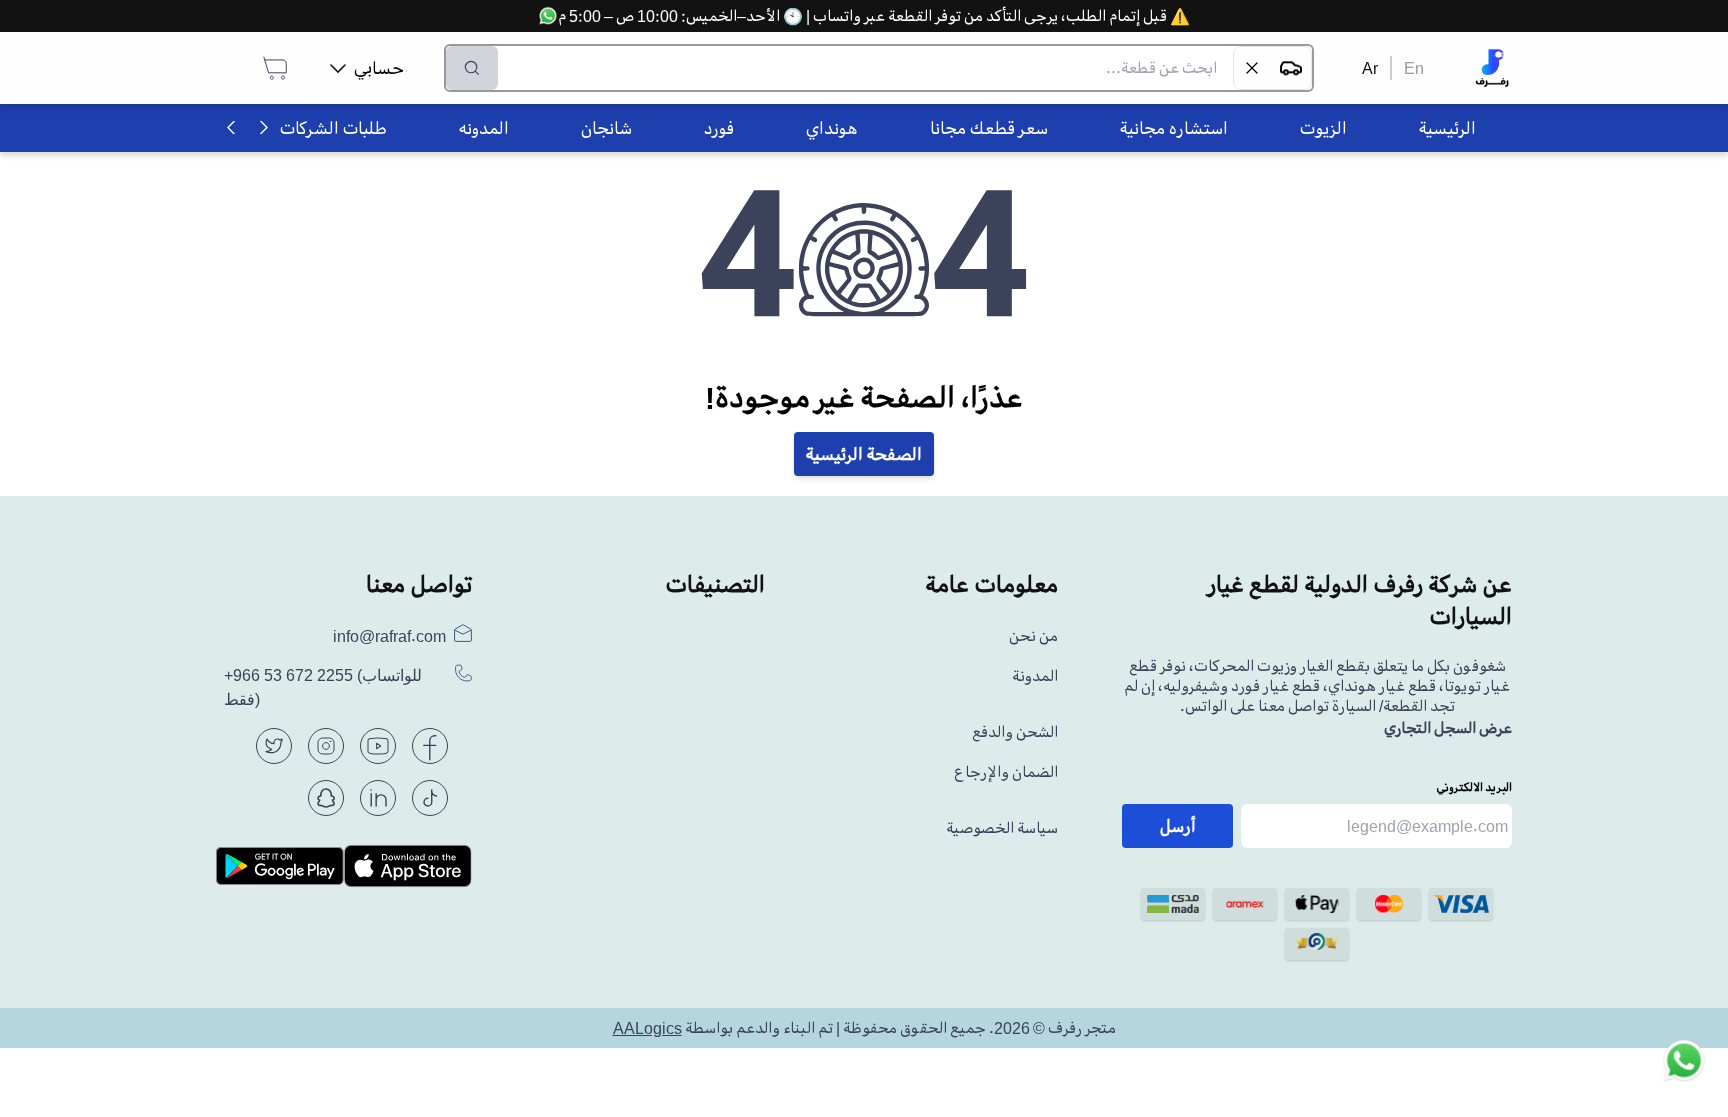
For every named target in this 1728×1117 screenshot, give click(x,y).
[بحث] (472, 68)
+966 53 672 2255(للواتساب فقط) (323, 687)
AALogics (647, 1028)
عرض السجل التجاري (1448, 728)
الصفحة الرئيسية (864, 454)
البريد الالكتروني (1474, 787)
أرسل (1178, 826)
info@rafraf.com (389, 636)
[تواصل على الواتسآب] (1684, 1073)
